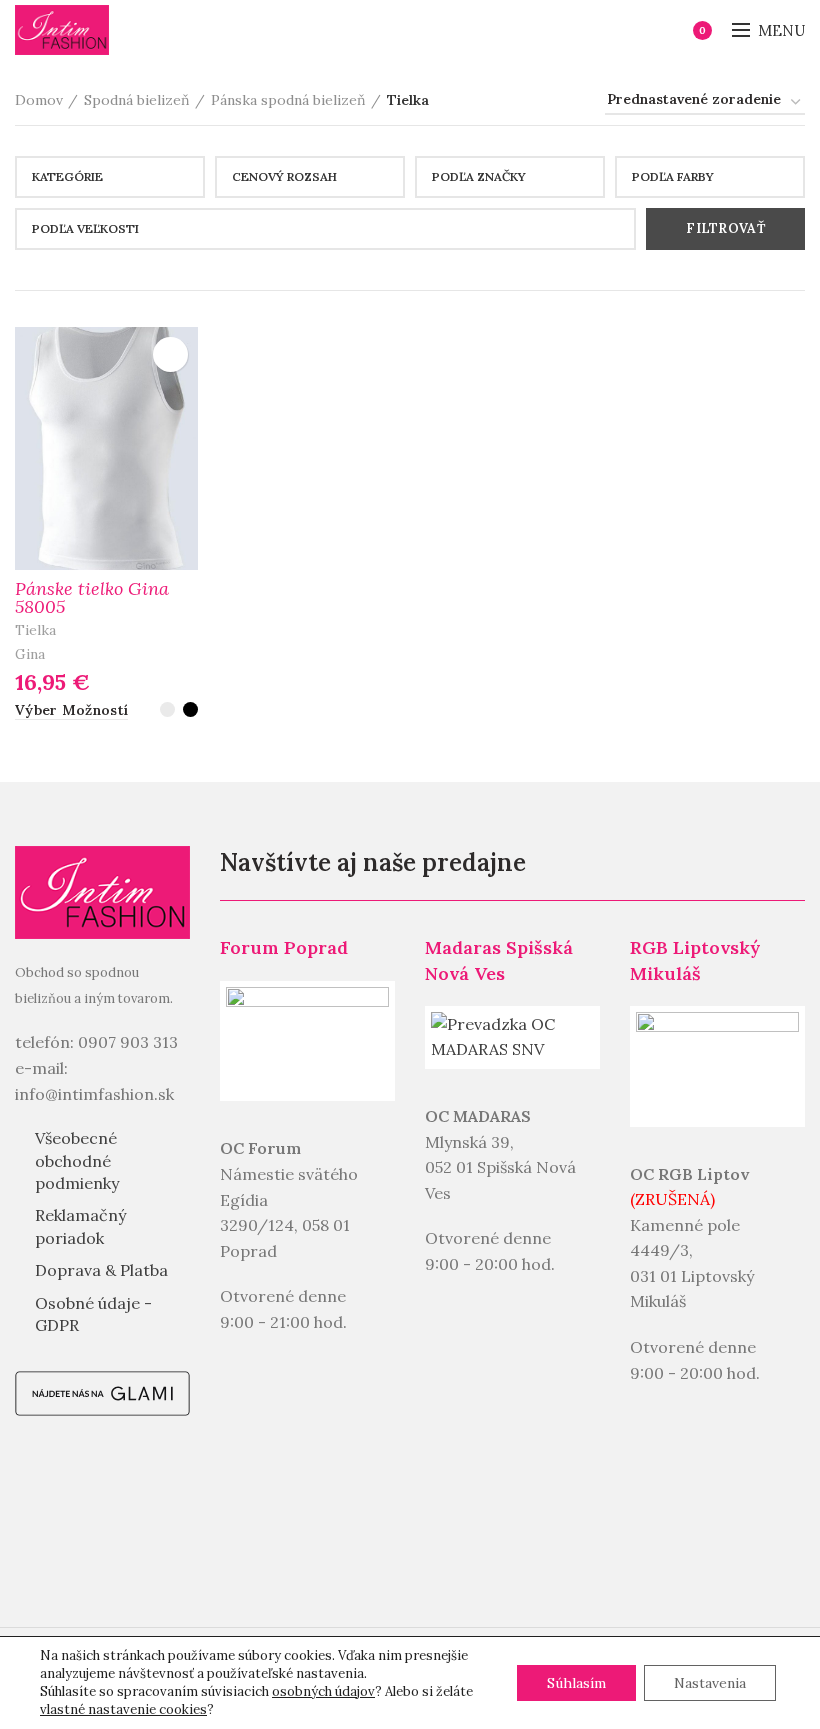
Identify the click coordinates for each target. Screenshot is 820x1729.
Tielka (35, 630)
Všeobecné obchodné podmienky (77, 1160)
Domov (39, 100)
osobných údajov (323, 1691)
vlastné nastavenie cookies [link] (123, 1709)
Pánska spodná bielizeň (288, 100)
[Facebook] (49, 1485)
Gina (30, 654)
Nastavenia (710, 1683)
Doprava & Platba (101, 1270)
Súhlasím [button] (576, 1683)
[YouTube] (49, 1553)
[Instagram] (117, 1485)
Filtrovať (725, 228)
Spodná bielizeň (137, 100)
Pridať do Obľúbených (170, 354)
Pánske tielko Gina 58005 (92, 598)
